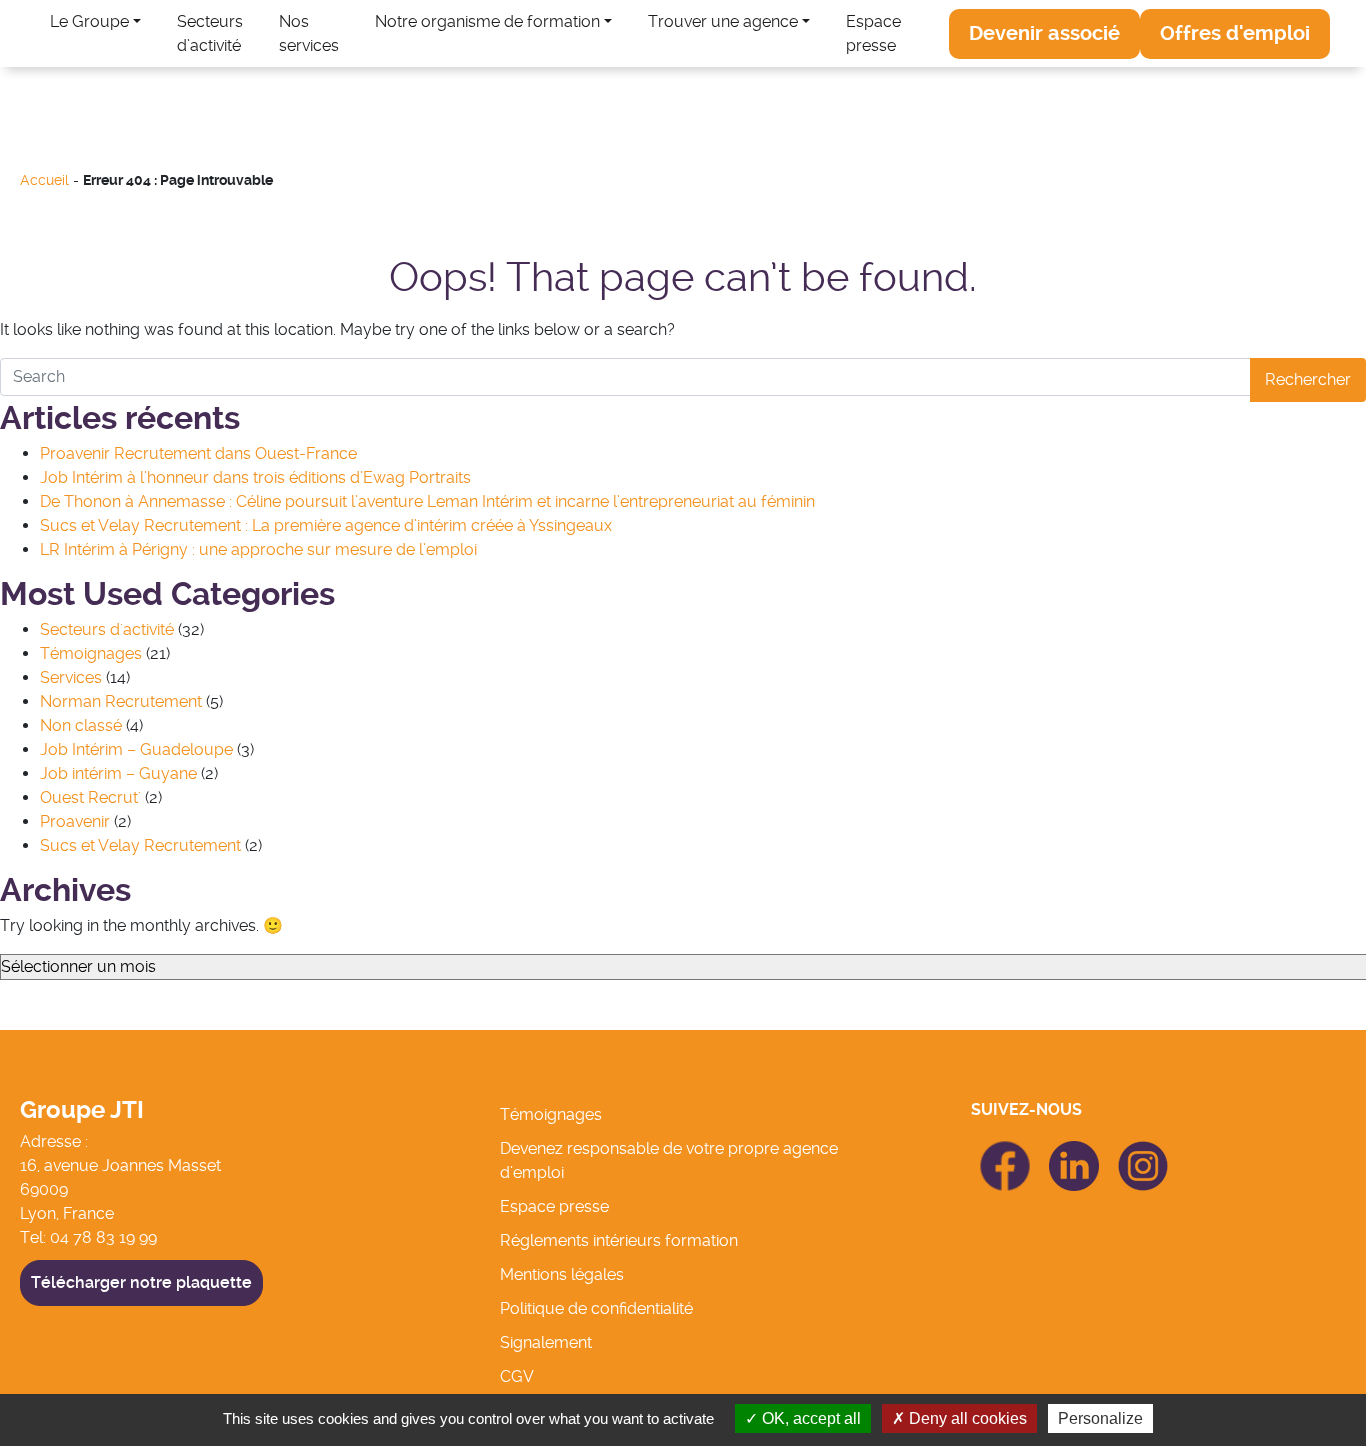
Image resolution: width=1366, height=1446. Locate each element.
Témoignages (91, 653)
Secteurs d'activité (107, 629)
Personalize (1100, 1418)
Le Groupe (89, 21)
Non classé (81, 725)
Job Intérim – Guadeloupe (136, 749)
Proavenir (75, 821)
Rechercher (1308, 379)
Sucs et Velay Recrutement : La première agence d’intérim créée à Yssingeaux (326, 525)
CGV (517, 1376)
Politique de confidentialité (596, 1308)
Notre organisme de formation (487, 21)
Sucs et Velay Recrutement (140, 845)
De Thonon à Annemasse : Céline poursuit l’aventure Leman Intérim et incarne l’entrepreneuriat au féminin (427, 501)
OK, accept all (809, 1418)
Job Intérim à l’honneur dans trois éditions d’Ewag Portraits (255, 477)
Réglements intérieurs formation (619, 1240)
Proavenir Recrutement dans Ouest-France (198, 453)
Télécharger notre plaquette (141, 1282)
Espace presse (873, 33)
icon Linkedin (1074, 1152)
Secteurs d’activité (210, 33)
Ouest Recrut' (90, 797)
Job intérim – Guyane (118, 773)
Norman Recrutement (121, 701)
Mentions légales (562, 1274)
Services (71, 677)
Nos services (309, 33)
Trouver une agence (723, 21)
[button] (1044, 34)
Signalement (546, 1342)
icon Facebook (1005, 1149)
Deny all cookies (966, 1418)
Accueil (44, 180)
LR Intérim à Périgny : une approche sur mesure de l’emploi (258, 549)
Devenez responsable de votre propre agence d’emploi (669, 1160)
